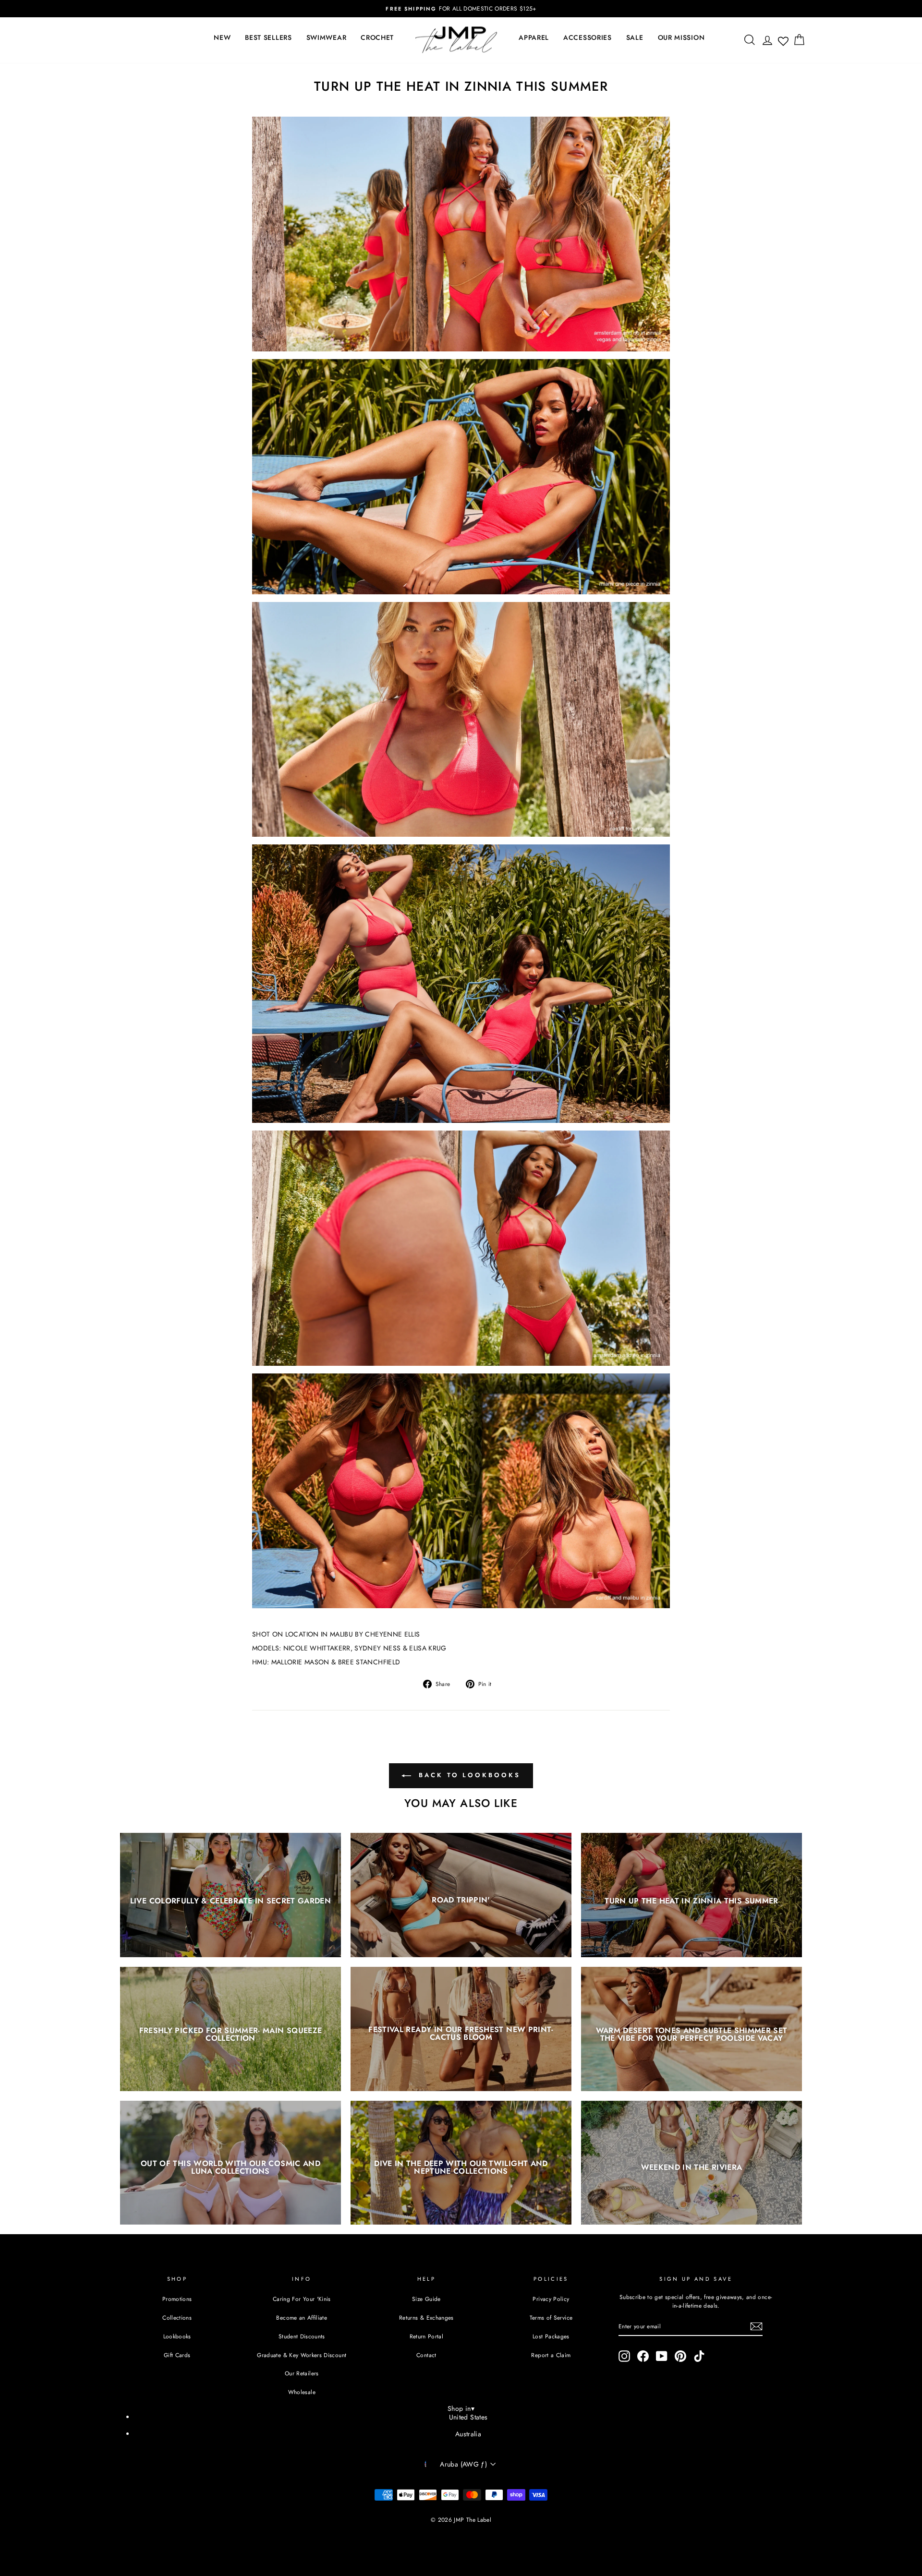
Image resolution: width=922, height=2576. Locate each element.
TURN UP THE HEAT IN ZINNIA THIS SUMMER (691, 1900)
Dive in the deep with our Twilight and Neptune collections (461, 2167)
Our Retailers (302, 2373)
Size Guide (426, 2299)
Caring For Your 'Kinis (302, 2299)
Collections (177, 2317)
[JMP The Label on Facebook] (643, 2356)
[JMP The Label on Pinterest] (680, 2356)
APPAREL (534, 37)
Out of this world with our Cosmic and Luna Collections (230, 2167)
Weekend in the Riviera (692, 2167)
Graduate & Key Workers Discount (302, 2355)
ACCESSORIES (588, 37)
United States (468, 2417)
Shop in (461, 2408)
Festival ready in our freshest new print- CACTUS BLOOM (461, 2033)
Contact (426, 2355)
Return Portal (427, 2336)
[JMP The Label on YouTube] (662, 2356)
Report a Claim (551, 2355)
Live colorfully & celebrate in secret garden (230, 1900)
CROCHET (377, 37)
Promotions (177, 2299)
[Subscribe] (756, 2326)
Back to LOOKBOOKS (467, 1775)
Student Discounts (302, 2336)
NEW (222, 37)
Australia (468, 2434)
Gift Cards (177, 2355)
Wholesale (302, 2392)
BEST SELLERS (268, 37)
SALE (635, 37)
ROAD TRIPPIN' (461, 1900)
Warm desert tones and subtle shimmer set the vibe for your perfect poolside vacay (692, 2034)
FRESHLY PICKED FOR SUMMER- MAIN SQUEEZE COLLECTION (231, 2034)
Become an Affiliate (302, 2317)
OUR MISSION (681, 37)
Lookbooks (177, 2336)
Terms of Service (551, 2317)
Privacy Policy (551, 2299)
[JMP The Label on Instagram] (624, 2356)
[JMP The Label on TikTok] (699, 2356)
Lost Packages (551, 2336)
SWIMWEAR (327, 37)
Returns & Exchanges (426, 2317)
